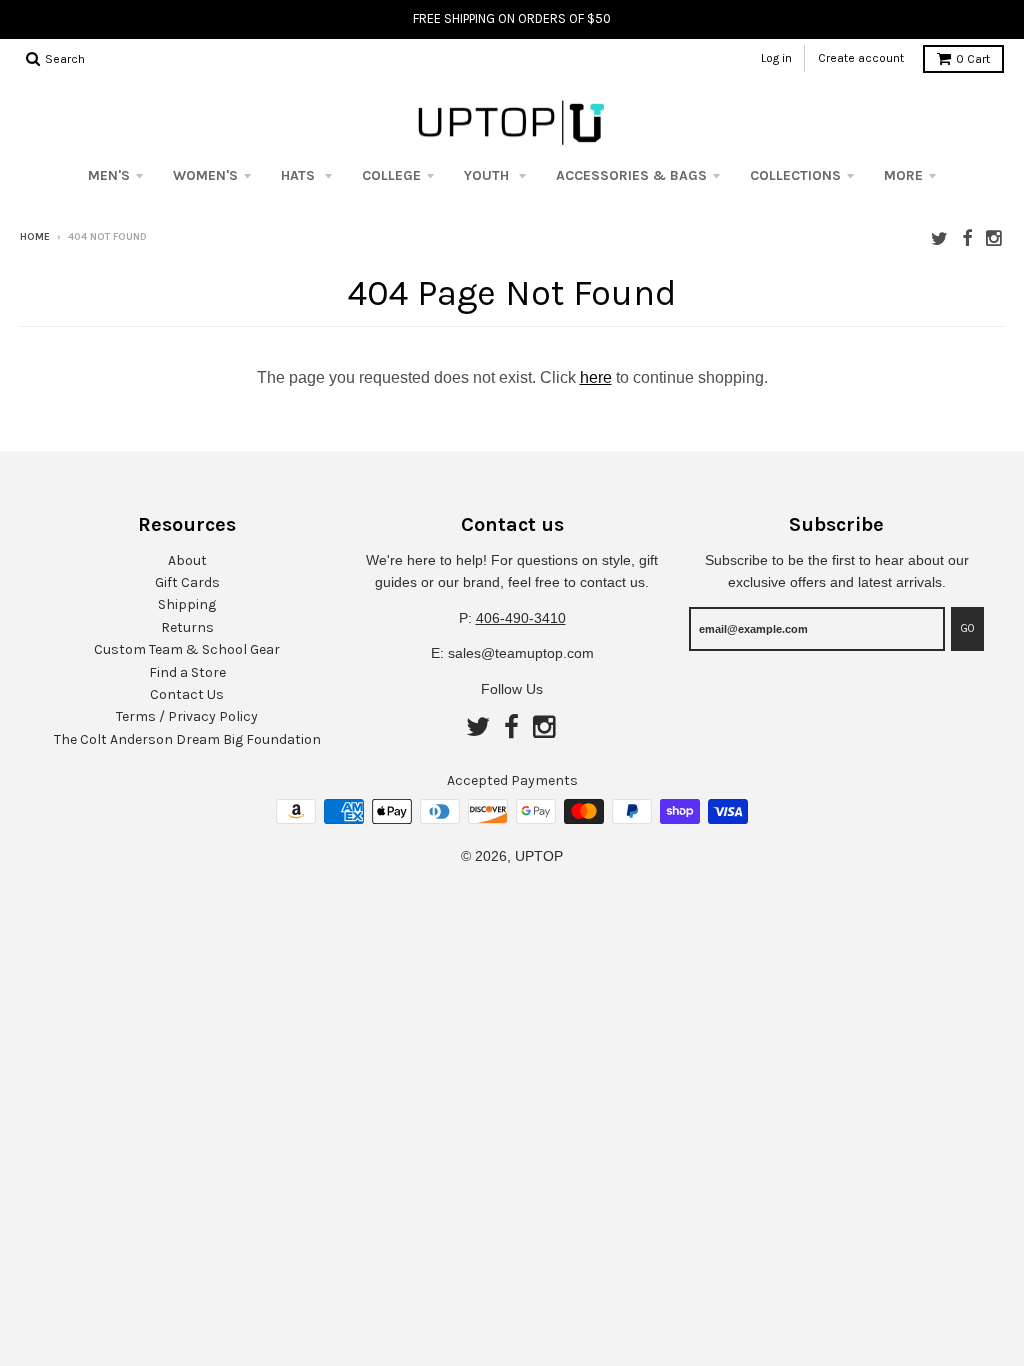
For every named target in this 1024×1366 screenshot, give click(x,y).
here (596, 377)
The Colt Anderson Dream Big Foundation (187, 739)
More (903, 175)
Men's (109, 175)
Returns (187, 627)
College (391, 175)
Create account (861, 58)
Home (35, 237)
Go (967, 628)
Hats (300, 175)
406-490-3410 (521, 618)
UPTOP (539, 856)
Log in (776, 58)
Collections (795, 175)
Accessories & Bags (631, 175)
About (187, 560)
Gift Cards (187, 582)
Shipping (187, 604)
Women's (205, 175)
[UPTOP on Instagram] (995, 238)
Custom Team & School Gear (187, 649)
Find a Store (187, 672)
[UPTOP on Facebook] (967, 238)
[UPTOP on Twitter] (939, 238)
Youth (488, 175)
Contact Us (187, 694)
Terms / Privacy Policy (187, 716)
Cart (973, 59)
